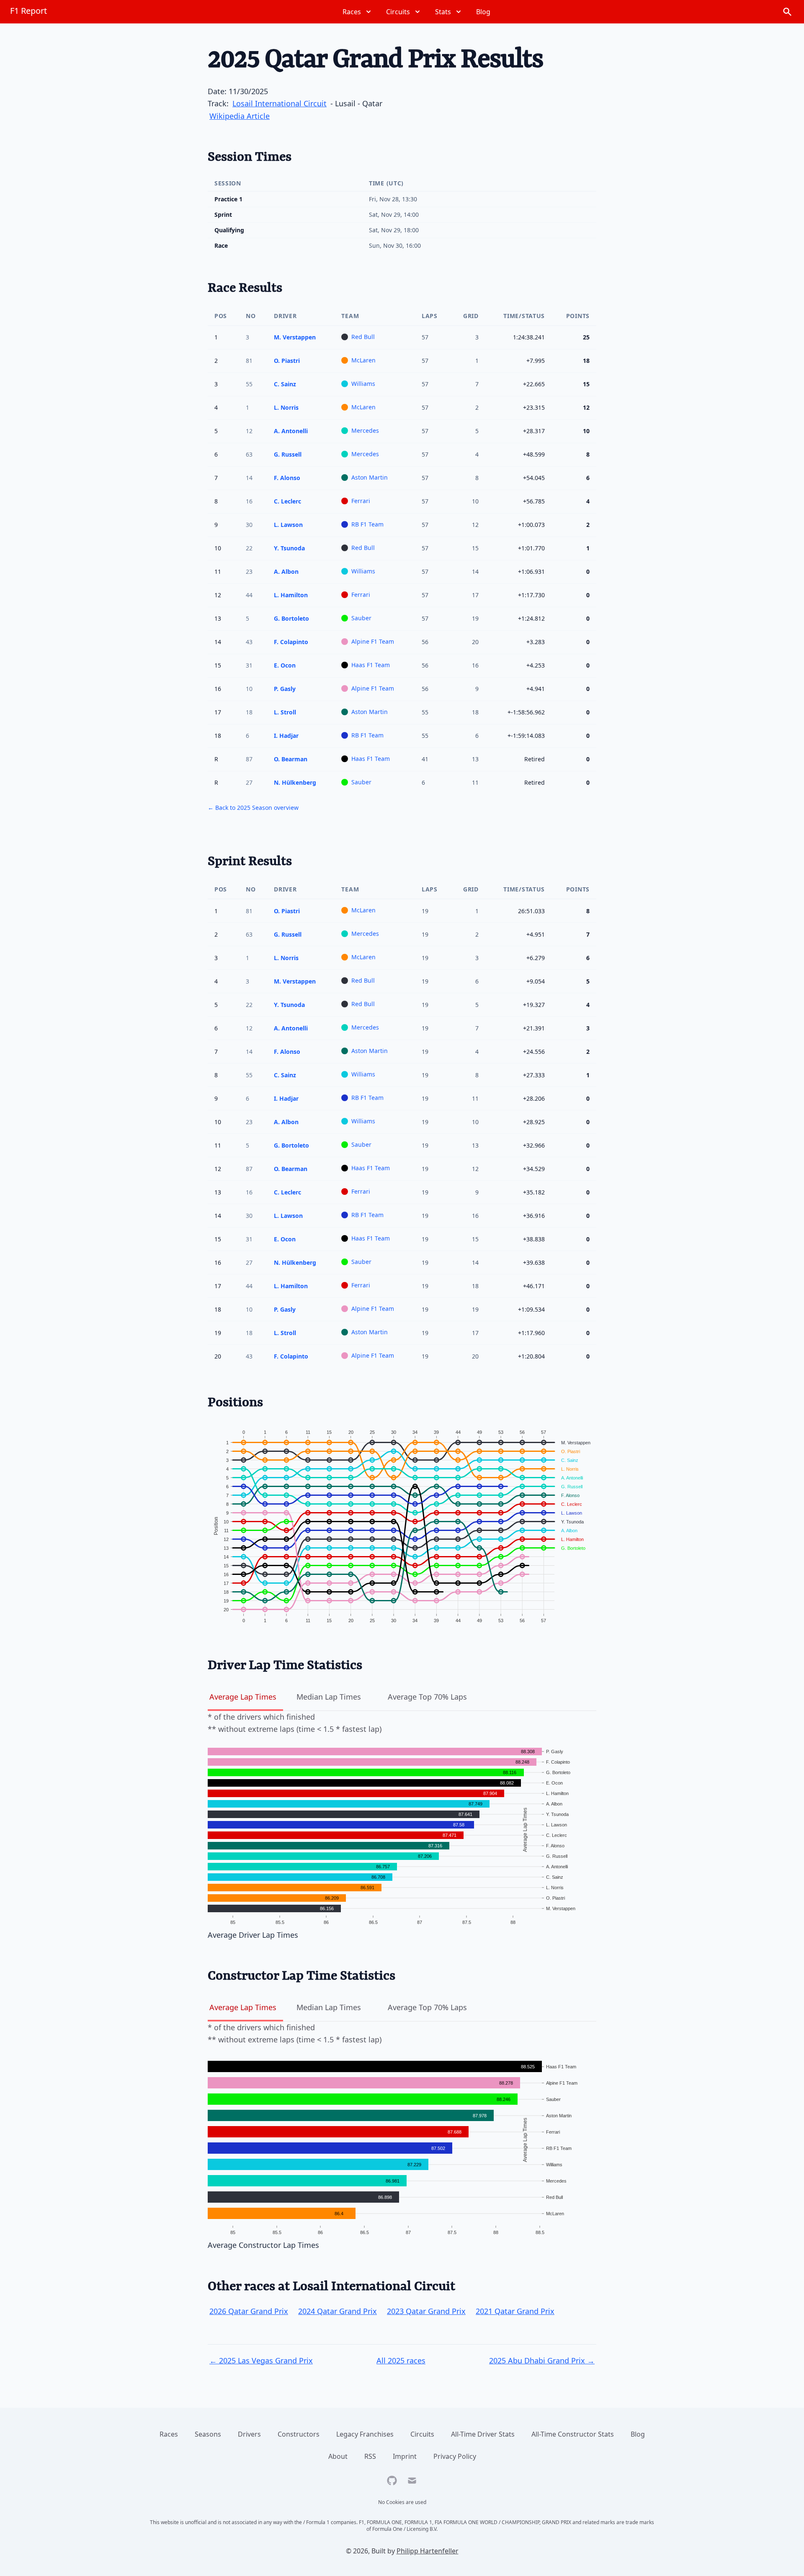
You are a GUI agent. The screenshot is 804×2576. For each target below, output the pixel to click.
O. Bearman (291, 759)
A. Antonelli (291, 431)
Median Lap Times (329, 1697)
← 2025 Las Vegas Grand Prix (261, 2360)
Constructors (299, 2434)
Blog (638, 2434)
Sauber (361, 618)
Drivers (249, 2434)
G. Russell (288, 454)
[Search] (787, 12)
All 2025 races (401, 2360)
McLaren (363, 360)
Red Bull (363, 337)
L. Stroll (285, 712)
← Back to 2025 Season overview (253, 808)
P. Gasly (285, 689)
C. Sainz (285, 384)
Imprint (405, 2456)
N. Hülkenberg (295, 782)
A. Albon (286, 571)
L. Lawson (288, 525)
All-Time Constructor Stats (573, 2434)
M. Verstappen (295, 337)
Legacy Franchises (365, 2434)
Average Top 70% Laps (427, 1697)
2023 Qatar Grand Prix (426, 2311)
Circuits (422, 2434)
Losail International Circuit (280, 103)
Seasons (208, 2434)
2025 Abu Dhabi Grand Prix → (542, 2360)
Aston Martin (370, 477)
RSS (370, 2456)
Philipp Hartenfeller (428, 2551)
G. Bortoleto (291, 618)
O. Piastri (287, 361)
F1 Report (28, 11)
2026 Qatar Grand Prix (249, 2311)
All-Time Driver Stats (483, 2434)
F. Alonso (287, 478)
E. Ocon (285, 665)
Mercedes (365, 430)
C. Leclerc (287, 501)
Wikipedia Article (240, 116)
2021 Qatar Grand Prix (515, 2311)
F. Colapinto (291, 642)
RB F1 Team (367, 524)
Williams (363, 384)
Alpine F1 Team (373, 641)
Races (169, 2434)
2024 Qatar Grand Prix (338, 2311)
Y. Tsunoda (289, 548)
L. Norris (286, 407)
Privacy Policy (455, 2456)
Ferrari (361, 501)
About (338, 2456)
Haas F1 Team (371, 665)
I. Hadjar (286, 736)
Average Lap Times (243, 1697)
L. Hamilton (291, 595)
